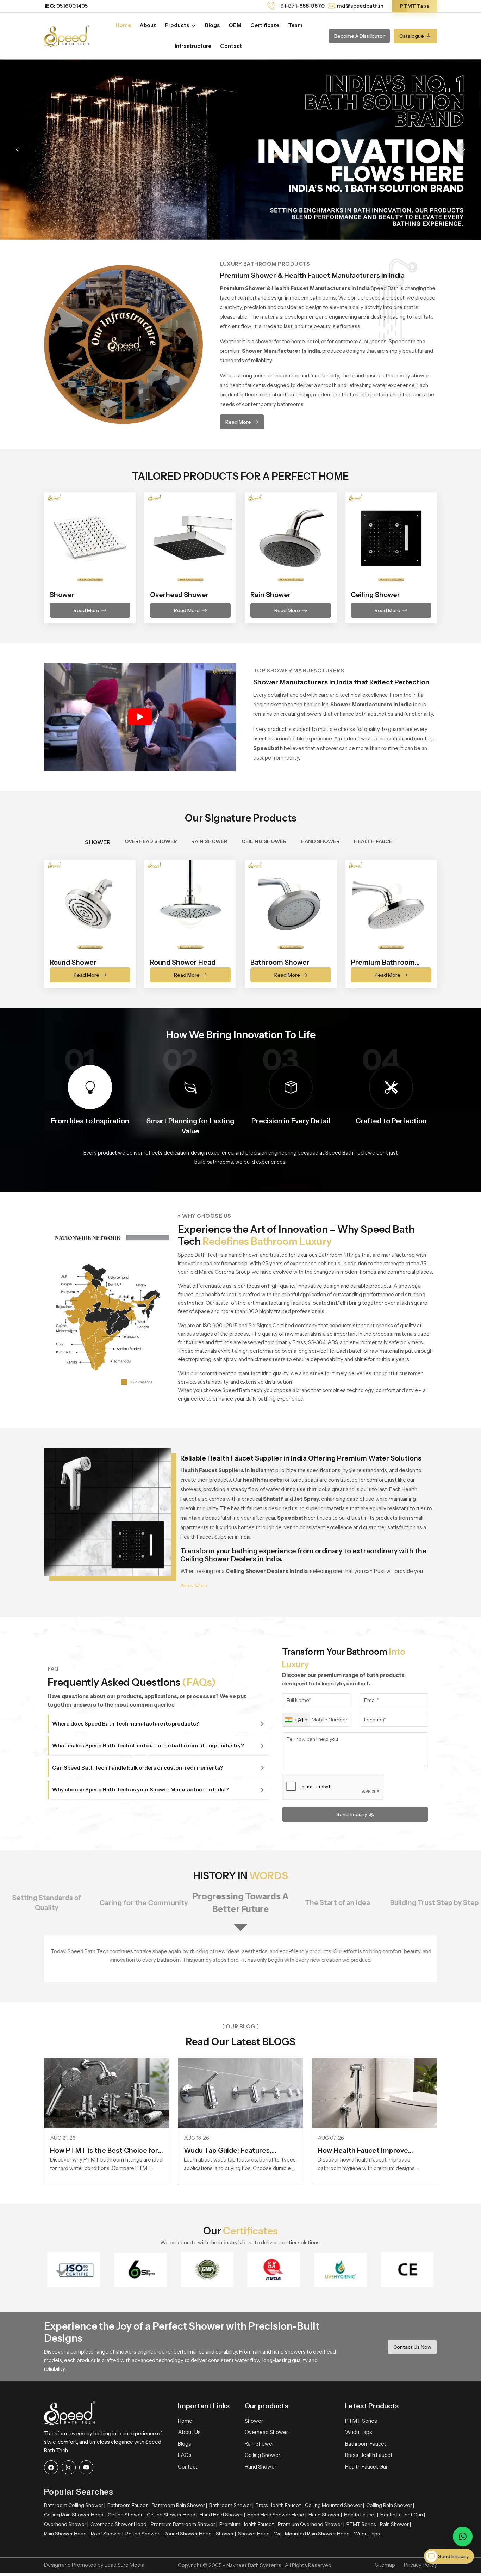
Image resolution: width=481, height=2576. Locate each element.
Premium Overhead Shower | (311, 2524)
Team (295, 25)
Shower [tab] (98, 842)
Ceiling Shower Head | (172, 2515)
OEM (235, 25)
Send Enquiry (352, 1814)
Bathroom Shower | (231, 2505)
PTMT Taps (414, 6)
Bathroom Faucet (366, 2444)
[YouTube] (86, 2467)
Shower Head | (255, 2534)
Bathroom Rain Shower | (179, 2505)
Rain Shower (259, 2444)
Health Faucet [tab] (375, 841)
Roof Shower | (107, 2534)
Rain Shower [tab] (209, 841)
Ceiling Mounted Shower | (335, 2505)
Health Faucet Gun (367, 2467)
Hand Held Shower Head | (277, 2515)
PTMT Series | (362, 2524)
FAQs (185, 2455)
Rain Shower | (395, 2524)
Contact (231, 46)
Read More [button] (238, 422)
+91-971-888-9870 (301, 6)
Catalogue (412, 36)
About (148, 25)
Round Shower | (143, 2534)
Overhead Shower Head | (120, 2524)
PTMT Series (361, 2421)
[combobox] (296, 1720)
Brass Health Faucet (369, 2455)
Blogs (212, 25)
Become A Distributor (359, 36)
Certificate (265, 25)
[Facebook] (51, 2467)
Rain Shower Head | (66, 2534)
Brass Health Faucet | (279, 2505)
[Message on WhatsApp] (463, 2537)
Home (123, 25)
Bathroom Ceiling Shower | (75, 2505)
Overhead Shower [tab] (151, 841)
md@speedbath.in (360, 6)
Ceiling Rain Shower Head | (75, 2515)
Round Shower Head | (189, 2534)
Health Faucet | (361, 2515)
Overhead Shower (266, 2432)
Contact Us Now (412, 2347)
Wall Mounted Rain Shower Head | (313, 2534)
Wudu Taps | (368, 2534)
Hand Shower (261, 2467)
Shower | (226, 2534)
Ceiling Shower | (126, 2515)
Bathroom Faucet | (129, 2505)
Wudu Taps (359, 2432)
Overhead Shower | (66, 2524)
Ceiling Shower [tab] (264, 841)
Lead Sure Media (124, 2565)
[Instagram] (69, 2467)
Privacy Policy (420, 2565)
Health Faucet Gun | (403, 2515)
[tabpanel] (241, 920)
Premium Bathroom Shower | (184, 2524)
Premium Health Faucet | (248, 2524)
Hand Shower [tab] (320, 841)
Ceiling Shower (263, 2455)
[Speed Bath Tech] (67, 35)
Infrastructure (193, 46)
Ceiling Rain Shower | (390, 2505)
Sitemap (385, 2565)
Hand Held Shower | (222, 2515)
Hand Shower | (325, 2515)
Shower (254, 2421)
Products (177, 25)
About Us (189, 2432)
